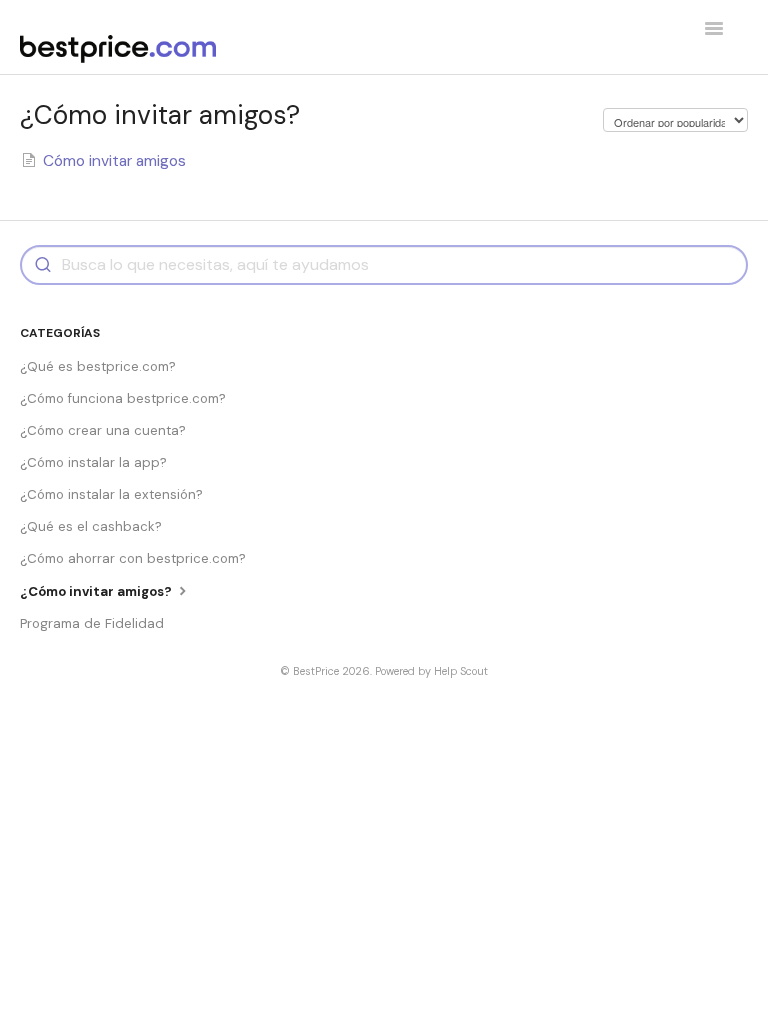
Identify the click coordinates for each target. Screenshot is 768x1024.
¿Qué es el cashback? (91, 526)
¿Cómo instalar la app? (93, 462)
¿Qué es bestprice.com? (98, 366)
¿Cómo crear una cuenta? (103, 430)
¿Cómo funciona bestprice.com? (123, 398)
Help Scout (461, 671)
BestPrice (316, 671)
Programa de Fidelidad (92, 623)
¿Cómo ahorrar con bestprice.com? (133, 558)
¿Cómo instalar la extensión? (111, 494)
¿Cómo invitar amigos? (97, 591)
